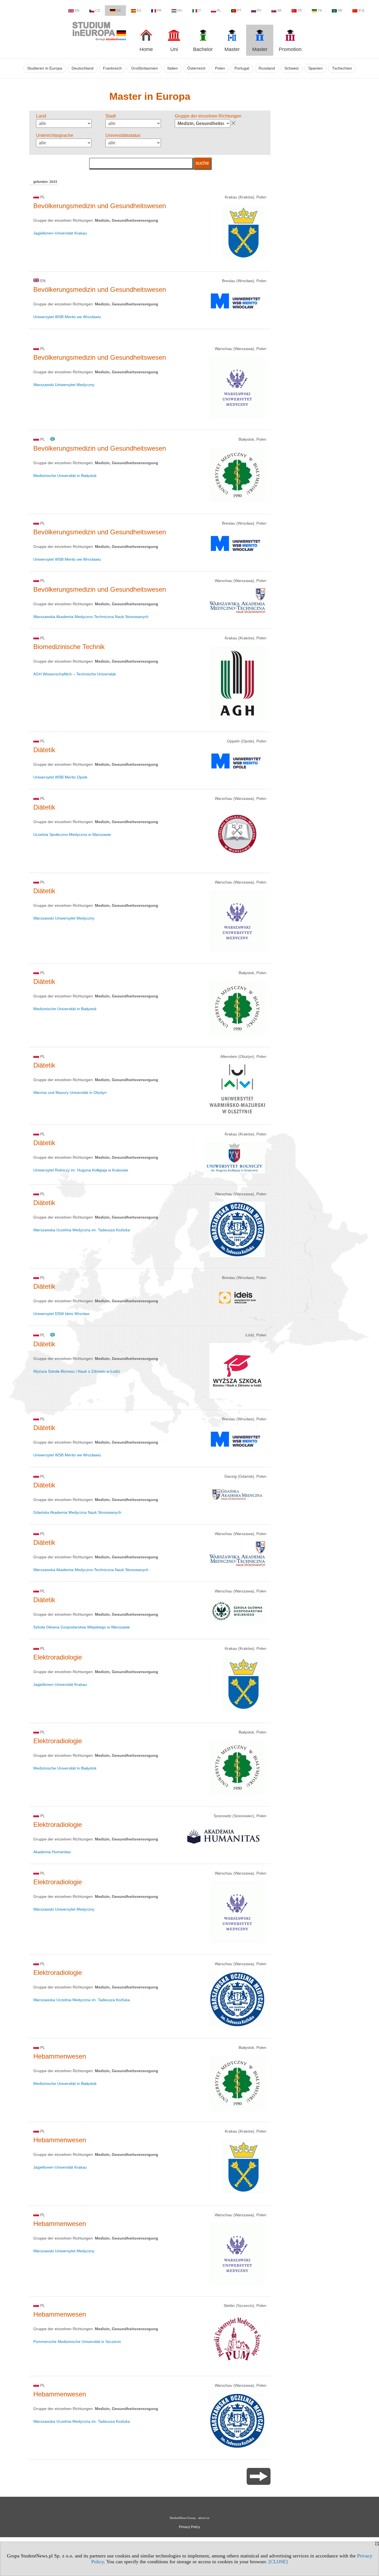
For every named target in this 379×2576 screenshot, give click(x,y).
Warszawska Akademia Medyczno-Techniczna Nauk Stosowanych (91, 617)
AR (340, 11)
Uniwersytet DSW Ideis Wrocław (61, 1314)
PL (219, 11)
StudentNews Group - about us (189, 2518)
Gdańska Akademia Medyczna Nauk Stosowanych (77, 1512)
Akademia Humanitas (52, 1852)
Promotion (290, 49)
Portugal (242, 68)
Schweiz (292, 68)
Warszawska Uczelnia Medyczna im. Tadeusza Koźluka (82, 1230)
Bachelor (203, 49)
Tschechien (342, 68)
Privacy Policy (189, 2527)
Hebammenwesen (60, 2056)
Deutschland (83, 68)
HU (180, 11)
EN (77, 11)
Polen (220, 68)
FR (159, 11)
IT (199, 11)
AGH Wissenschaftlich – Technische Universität (74, 674)
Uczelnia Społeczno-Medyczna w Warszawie (72, 834)
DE (119, 11)
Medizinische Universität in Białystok (65, 476)
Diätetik (44, 750)
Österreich (196, 68)
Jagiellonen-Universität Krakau (60, 233)
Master (232, 49)
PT (239, 11)
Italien (173, 68)
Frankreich (112, 68)
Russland (267, 68)
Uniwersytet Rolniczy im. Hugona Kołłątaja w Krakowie (81, 1170)
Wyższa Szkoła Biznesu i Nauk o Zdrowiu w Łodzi (77, 1371)
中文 (362, 11)
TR (300, 11)
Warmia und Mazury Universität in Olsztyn (70, 1092)
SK (279, 11)
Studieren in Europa (45, 68)
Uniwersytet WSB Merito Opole (60, 777)
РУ (259, 11)
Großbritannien (145, 68)
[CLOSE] (278, 2562)
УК (320, 11)
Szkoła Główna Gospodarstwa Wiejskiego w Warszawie (82, 1627)
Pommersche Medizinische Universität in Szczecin (77, 2342)
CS (98, 11)
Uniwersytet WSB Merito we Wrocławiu (67, 317)
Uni (174, 49)
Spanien (315, 68)
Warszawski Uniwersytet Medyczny (64, 385)
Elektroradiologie (58, 1657)
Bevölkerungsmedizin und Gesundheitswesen (100, 206)
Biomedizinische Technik (69, 647)
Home (146, 49)
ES (139, 11)
